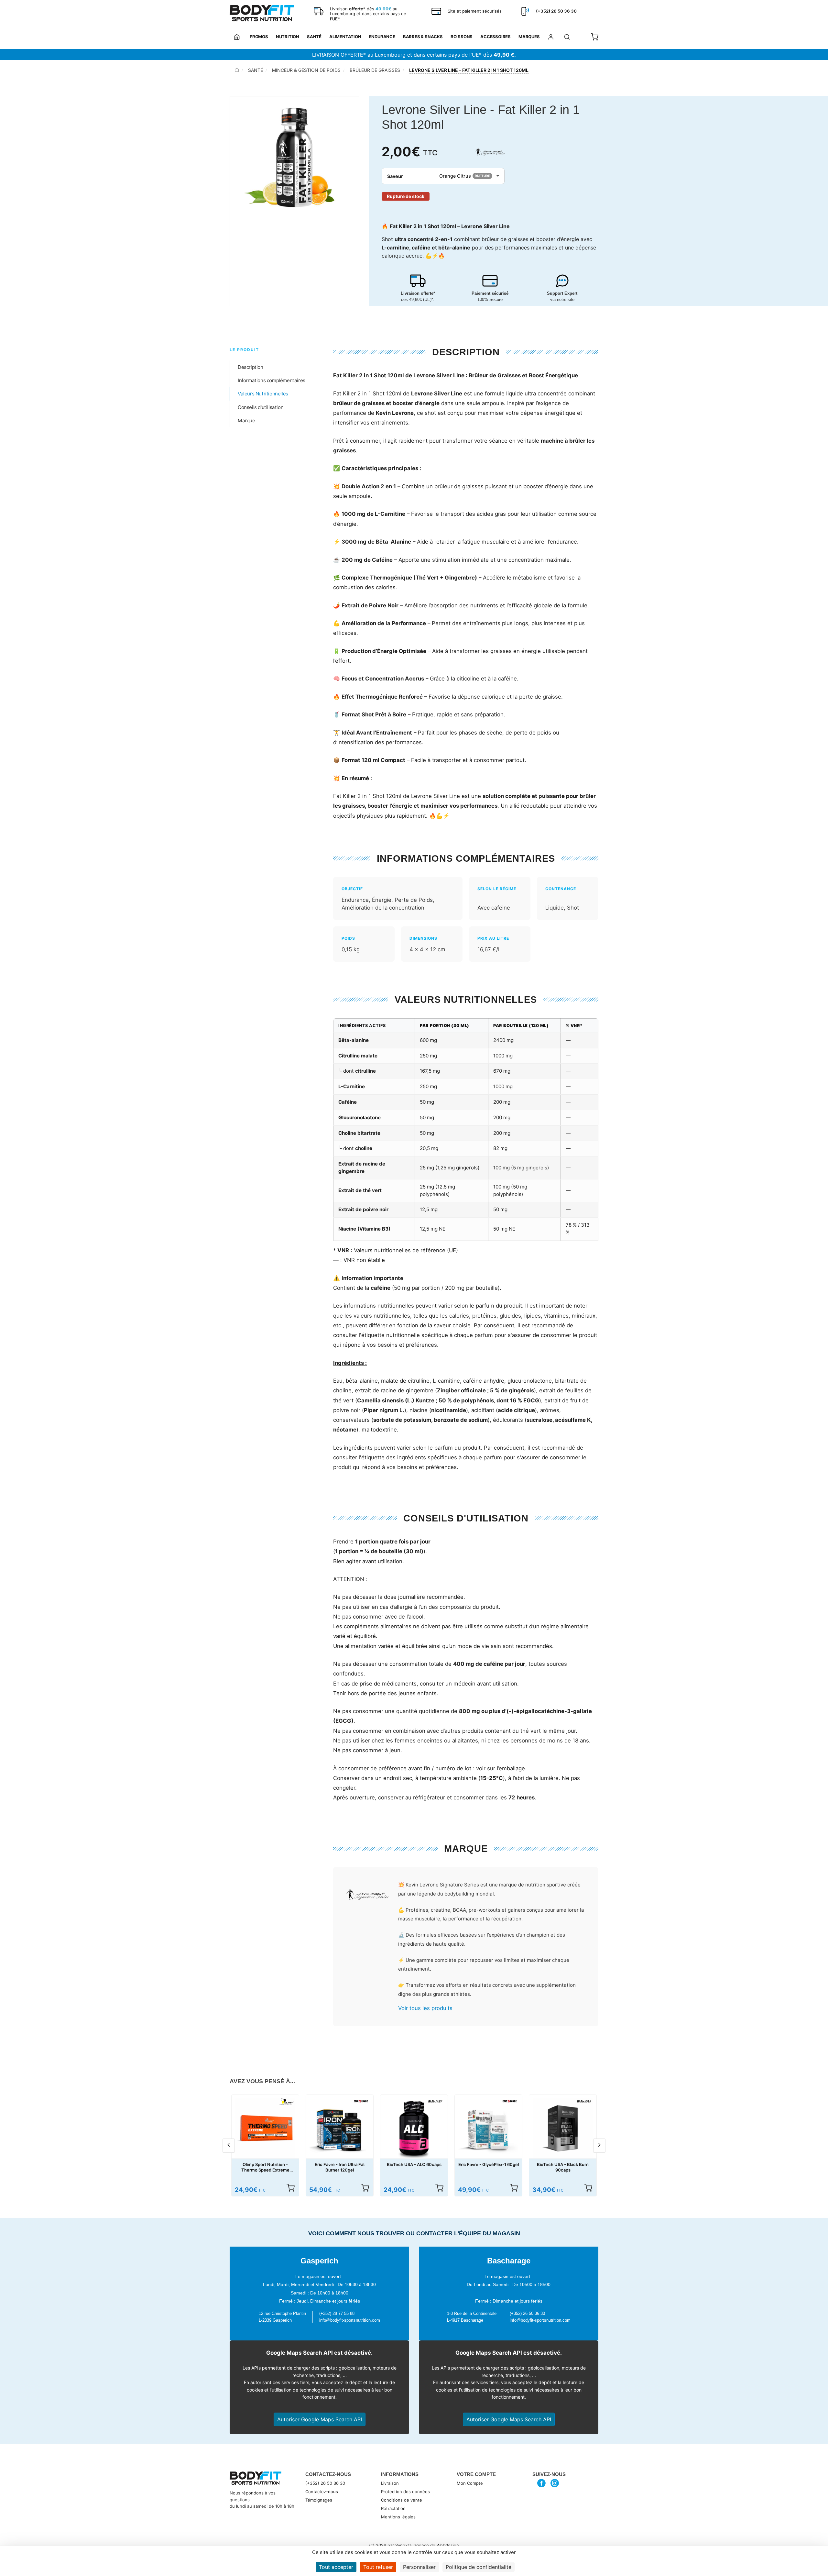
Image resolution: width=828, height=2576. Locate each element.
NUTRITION (288, 37)
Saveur (395, 176)
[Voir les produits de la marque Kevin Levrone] (367, 1895)
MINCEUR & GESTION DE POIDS (306, 70)
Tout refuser (378, 2567)
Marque (246, 420)
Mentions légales (398, 2517)
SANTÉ (314, 37)
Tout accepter (336, 2567)
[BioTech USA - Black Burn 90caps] (563, 2128)
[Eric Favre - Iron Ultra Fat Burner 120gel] (340, 2128)
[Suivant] (599, 2146)
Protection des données (405, 2492)
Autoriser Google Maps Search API (320, 2419)
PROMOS (259, 37)
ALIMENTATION (345, 37)
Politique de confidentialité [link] (479, 2567)
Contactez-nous (322, 2492)
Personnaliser (419, 2567)
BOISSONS (462, 37)
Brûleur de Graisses (375, 70)
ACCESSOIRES (496, 37)
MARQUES (529, 37)
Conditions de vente (402, 2500)
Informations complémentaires (272, 380)
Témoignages (319, 2500)
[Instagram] (555, 2483)
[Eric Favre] (361, 2101)
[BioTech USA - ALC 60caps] (414, 2128)
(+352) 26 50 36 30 (325, 2483)
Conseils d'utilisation (261, 407)
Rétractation (393, 2508)
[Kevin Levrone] (490, 152)
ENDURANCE (382, 37)
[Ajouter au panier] (290, 2188)
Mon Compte (470, 2483)
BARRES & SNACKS (423, 37)
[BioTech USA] (435, 2101)
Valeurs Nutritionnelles (263, 394)
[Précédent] (229, 2146)
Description (251, 367)
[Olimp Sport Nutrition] (287, 2101)
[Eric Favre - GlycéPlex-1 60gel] (488, 2128)
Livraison (390, 2483)
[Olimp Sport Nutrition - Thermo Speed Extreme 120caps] (265, 2128)
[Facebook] (542, 2483)
